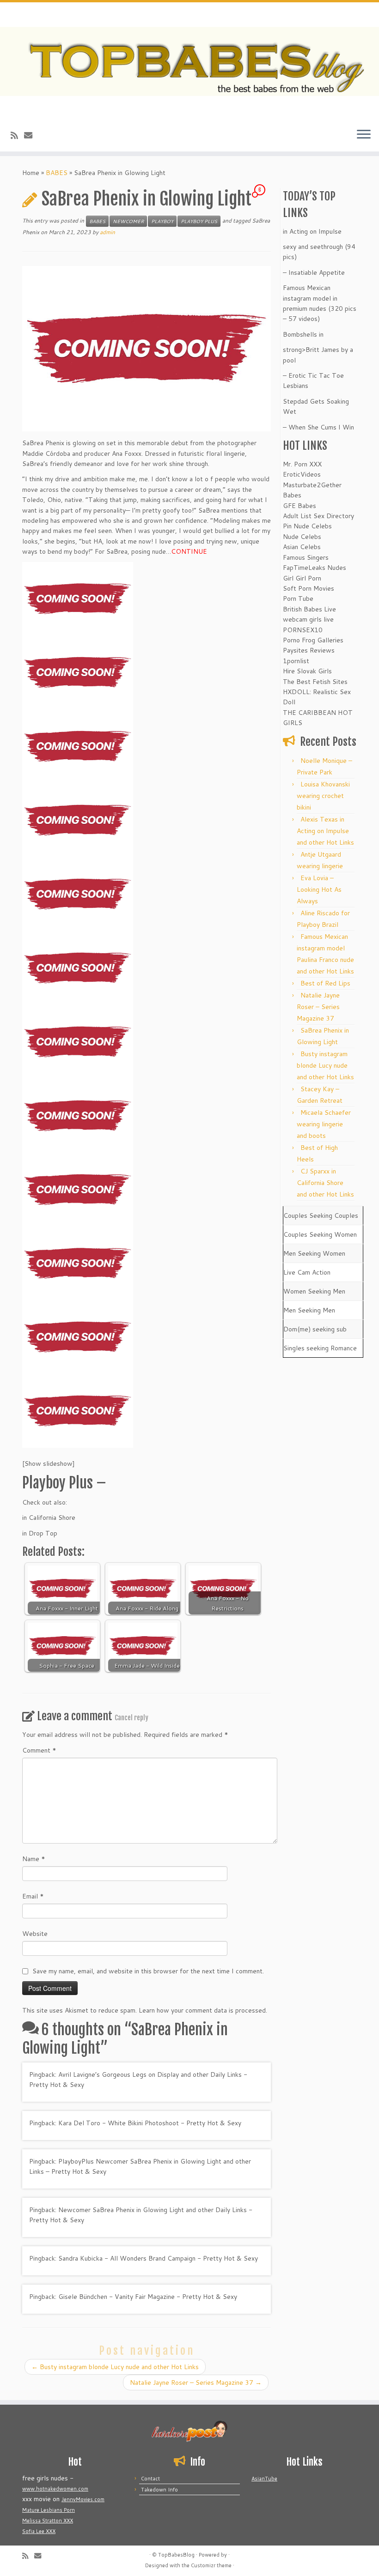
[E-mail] (31, 135)
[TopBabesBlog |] (189, 61)
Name (34, 1859)
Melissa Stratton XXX (48, 2521)
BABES (57, 173)
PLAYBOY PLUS (199, 221)
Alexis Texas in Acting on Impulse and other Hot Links (325, 831)
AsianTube (264, 2479)
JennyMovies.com (83, 2499)
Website (35, 1934)
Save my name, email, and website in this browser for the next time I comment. (148, 1971)
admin (107, 232)
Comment (39, 1750)
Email (33, 1896)
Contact (150, 2479)
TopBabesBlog (176, 2555)
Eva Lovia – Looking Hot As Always (319, 889)
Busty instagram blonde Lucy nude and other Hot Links (115, 2367)
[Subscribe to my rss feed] (17, 135)
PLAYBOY (162, 221)
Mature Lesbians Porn (49, 2510)
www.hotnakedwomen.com (55, 2489)
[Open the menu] (364, 135)
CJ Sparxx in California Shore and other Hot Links (325, 1183)
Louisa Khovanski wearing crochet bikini (323, 796)
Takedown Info (159, 2490)
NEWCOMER (128, 221)
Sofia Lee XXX (39, 2531)
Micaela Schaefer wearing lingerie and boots (324, 1124)
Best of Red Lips (325, 983)
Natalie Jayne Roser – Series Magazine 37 (196, 2382)
